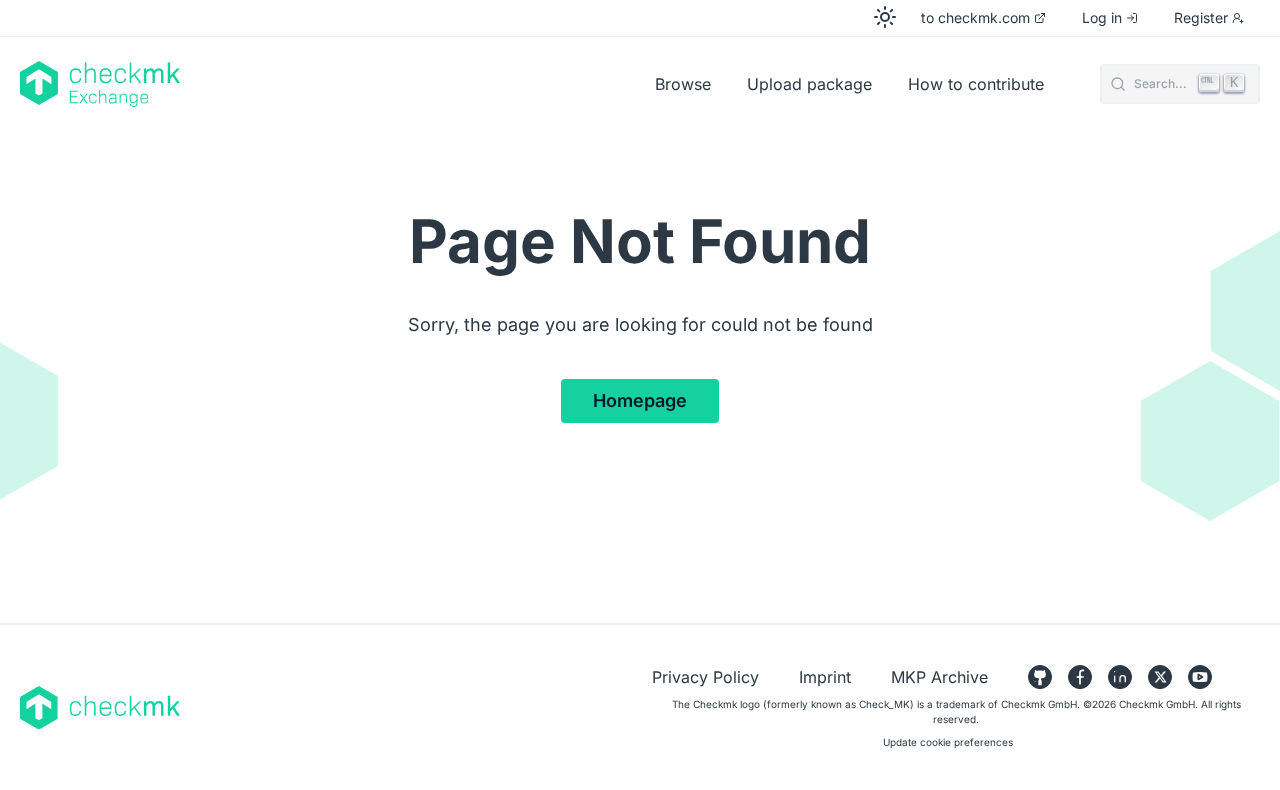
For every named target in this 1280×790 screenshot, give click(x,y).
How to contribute (976, 84)
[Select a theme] (885, 17)
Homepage (640, 400)
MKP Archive (939, 677)
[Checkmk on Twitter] (1160, 677)
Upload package (809, 84)
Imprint (825, 677)
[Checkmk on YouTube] (1200, 677)
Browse (683, 84)
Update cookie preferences (948, 742)
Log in (1102, 17)
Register (1201, 17)
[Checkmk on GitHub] (1040, 677)
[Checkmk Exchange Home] (280, 84)
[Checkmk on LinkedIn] (1120, 677)
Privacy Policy (705, 677)
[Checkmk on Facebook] (1080, 677)
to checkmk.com (975, 17)
